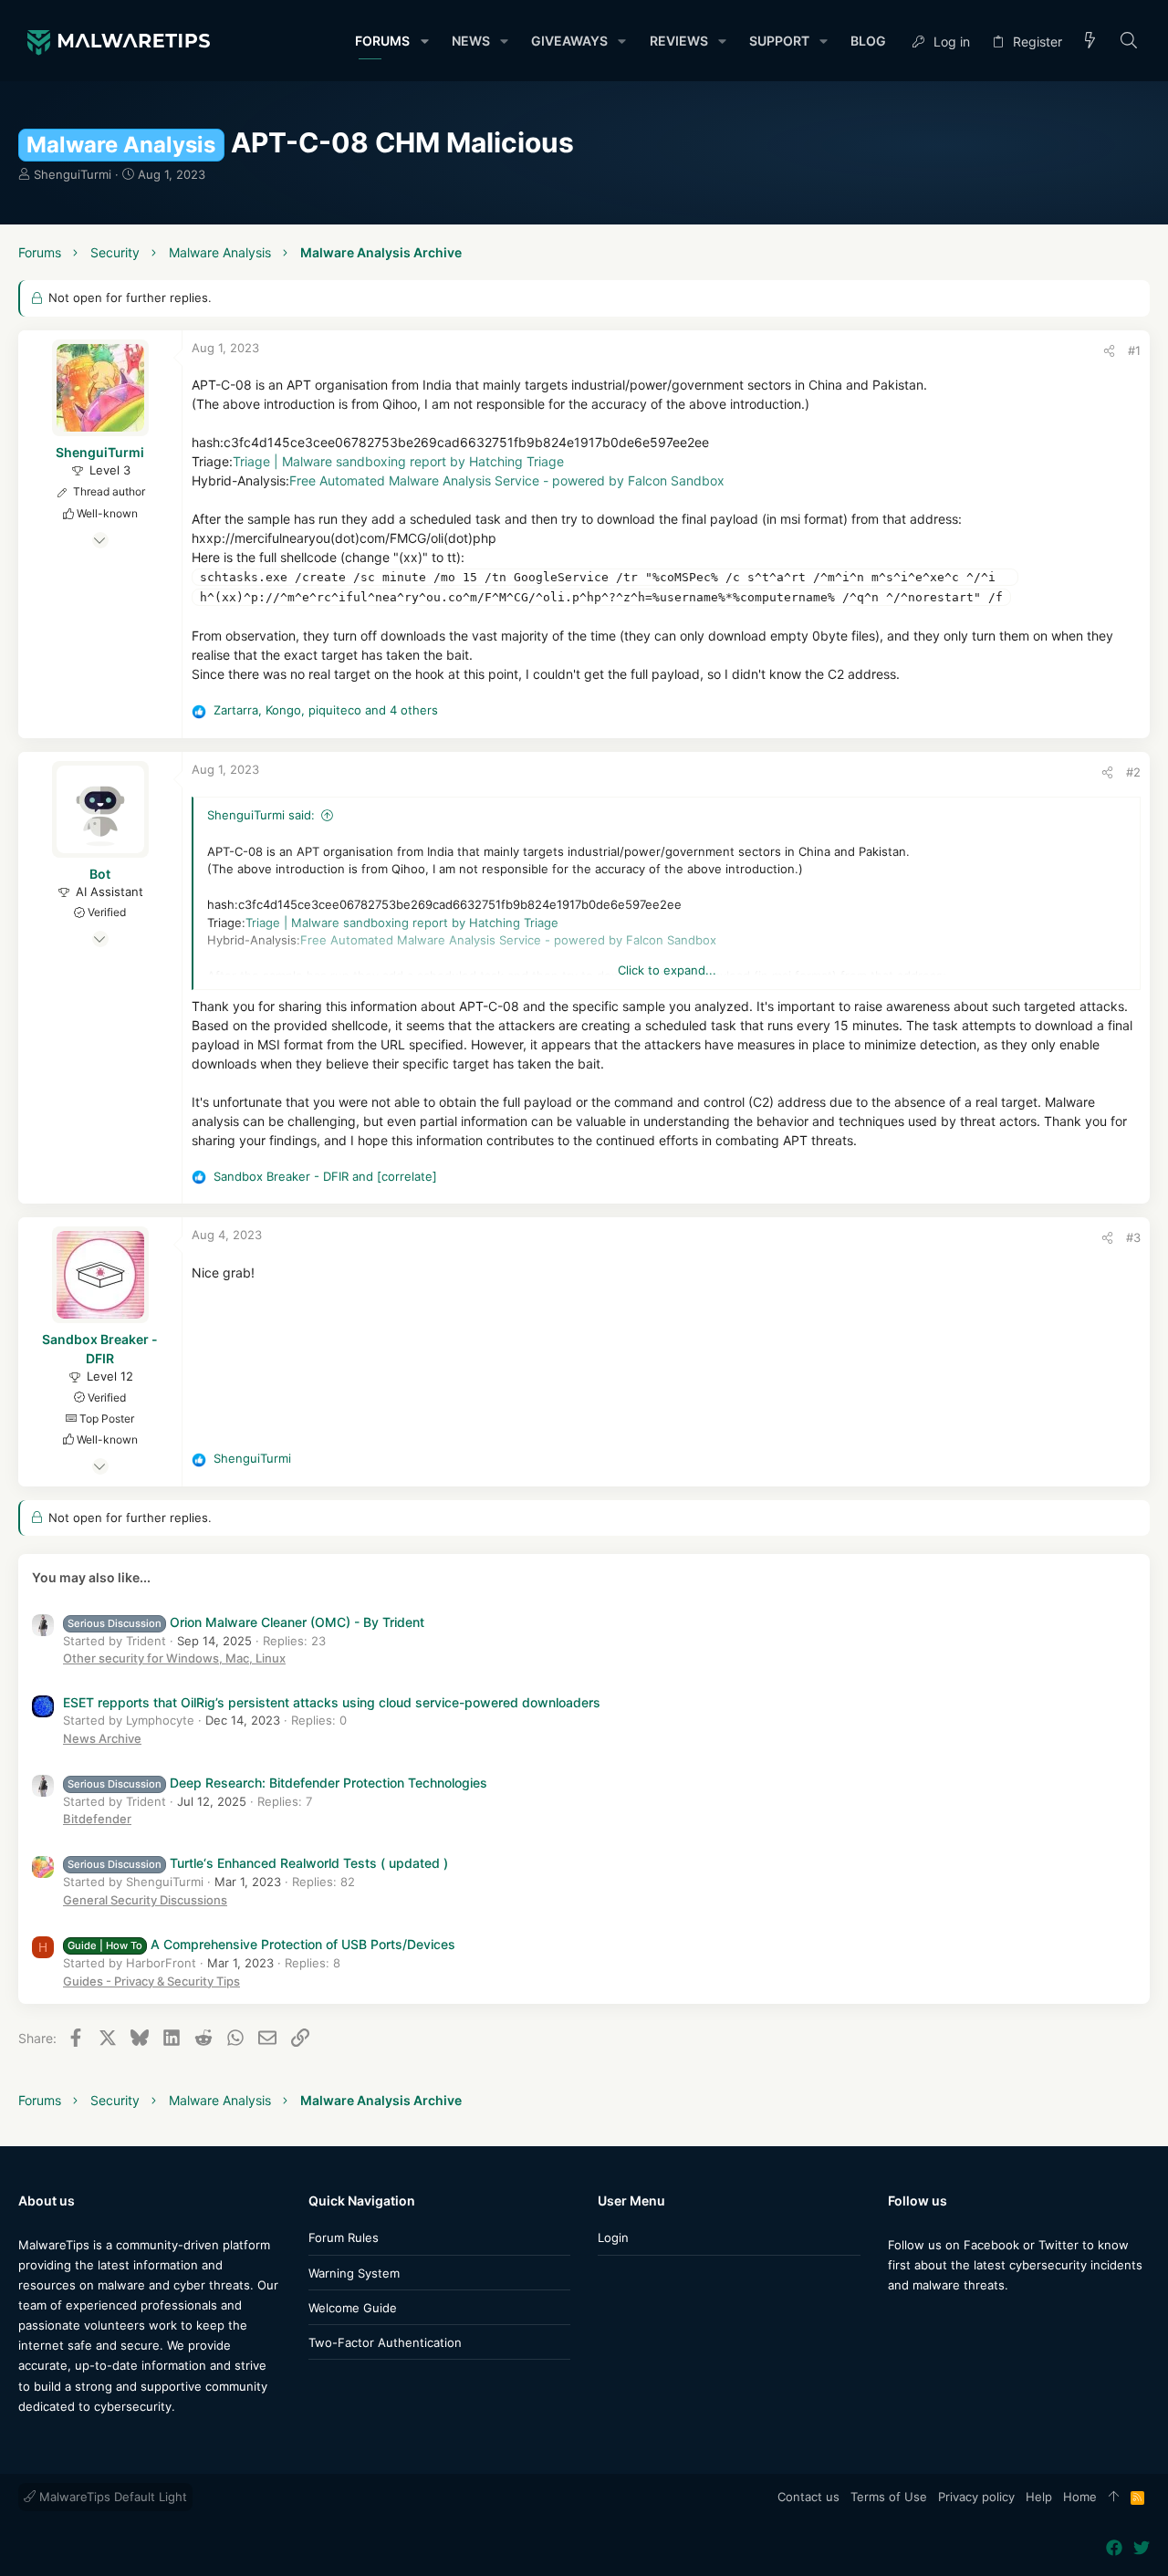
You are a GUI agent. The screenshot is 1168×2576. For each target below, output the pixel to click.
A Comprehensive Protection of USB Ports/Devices (261, 1944)
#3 (1133, 1237)
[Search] (1129, 42)
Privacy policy (976, 2497)
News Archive (102, 1738)
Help (1039, 2497)
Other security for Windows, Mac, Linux (174, 1658)
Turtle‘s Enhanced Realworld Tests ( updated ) (258, 1863)
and (325, 1176)
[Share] (1109, 351)
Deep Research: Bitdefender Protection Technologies (277, 1783)
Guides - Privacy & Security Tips (151, 1981)
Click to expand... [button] (667, 970)
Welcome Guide (353, 2308)
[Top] (1114, 2498)
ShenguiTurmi (73, 174)
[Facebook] (896, 2321)
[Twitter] (923, 2321)
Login (613, 2237)
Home (1080, 2497)
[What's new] (1090, 42)
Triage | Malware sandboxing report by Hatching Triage (398, 461)
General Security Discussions (145, 1900)
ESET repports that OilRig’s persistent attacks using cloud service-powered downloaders (332, 1702)
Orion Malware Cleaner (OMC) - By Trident (246, 1622)
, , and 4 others (326, 710)
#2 (1133, 772)
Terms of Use (889, 2497)
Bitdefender (97, 1819)
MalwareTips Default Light (111, 2497)
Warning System (354, 2273)
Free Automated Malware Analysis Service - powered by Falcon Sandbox (507, 480)
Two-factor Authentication (385, 2342)
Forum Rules (344, 2237)
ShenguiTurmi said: (261, 815)
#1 (1134, 350)
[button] (424, 41)
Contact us (808, 2497)
